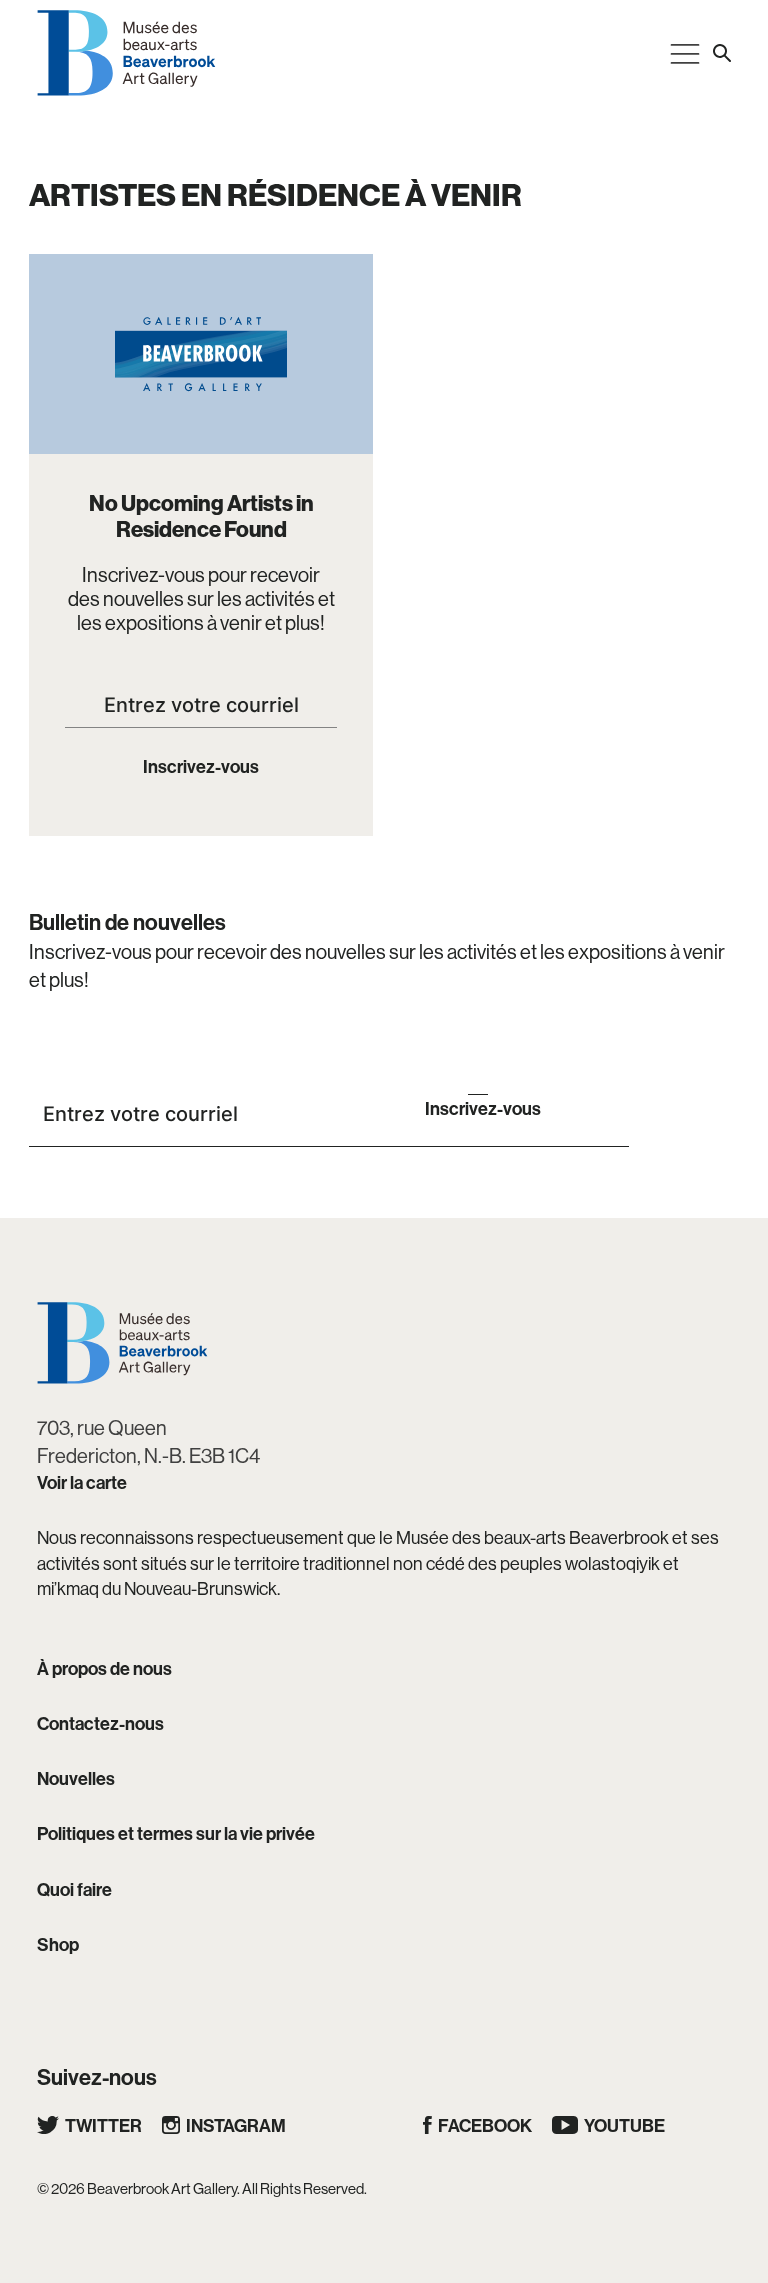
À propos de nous (104, 1668)
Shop (58, 1944)
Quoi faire (74, 1889)
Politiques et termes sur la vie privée (176, 1833)
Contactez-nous (100, 1723)
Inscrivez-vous (201, 766)
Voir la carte (82, 1482)
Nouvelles (76, 1778)
